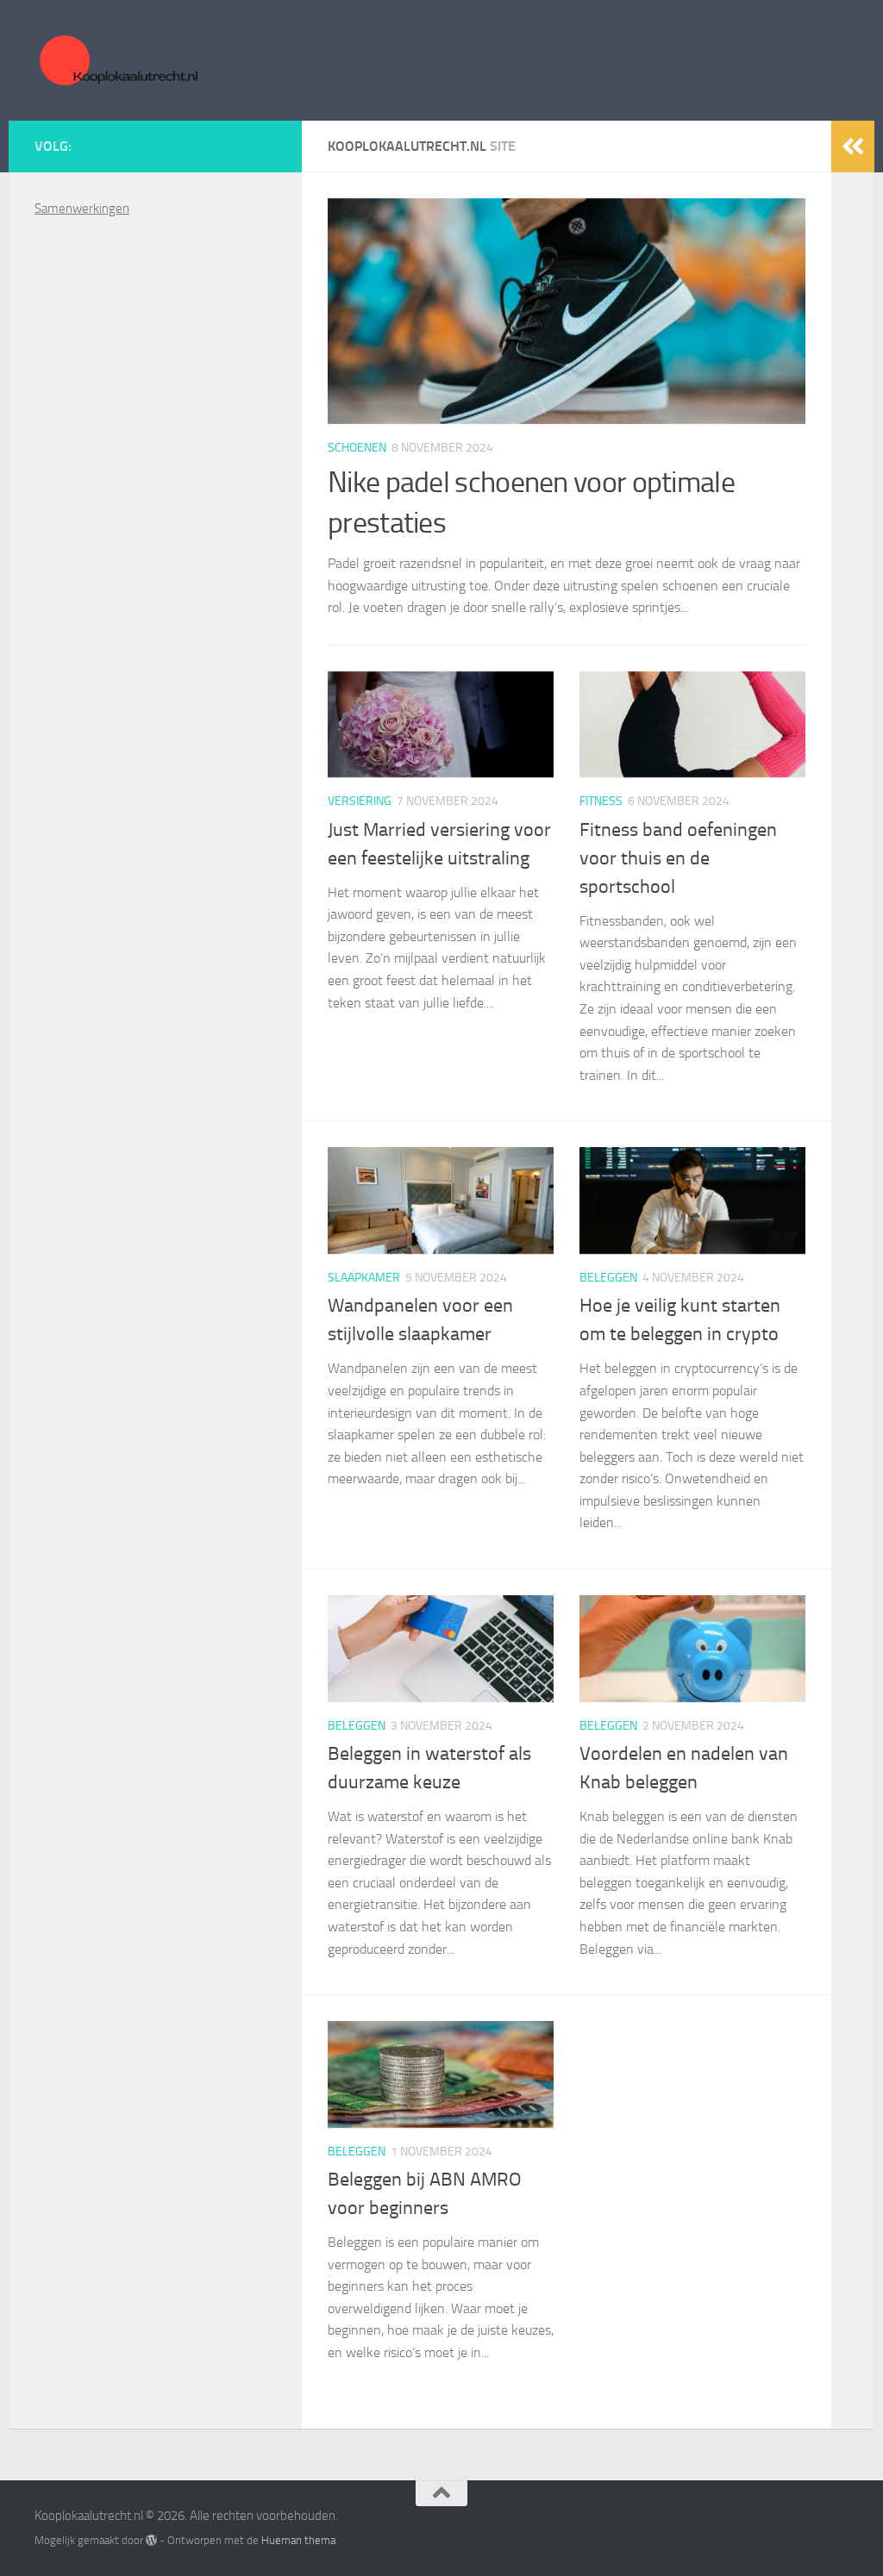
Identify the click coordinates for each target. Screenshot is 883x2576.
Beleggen (608, 1278)
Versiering (360, 801)
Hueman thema (298, 2540)
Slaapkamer (364, 1278)
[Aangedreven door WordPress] (151, 2540)
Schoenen (357, 448)
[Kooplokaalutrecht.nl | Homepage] (117, 60)
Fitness (601, 801)
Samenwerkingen (82, 209)
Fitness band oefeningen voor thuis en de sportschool (678, 858)
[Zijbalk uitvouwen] (853, 147)
